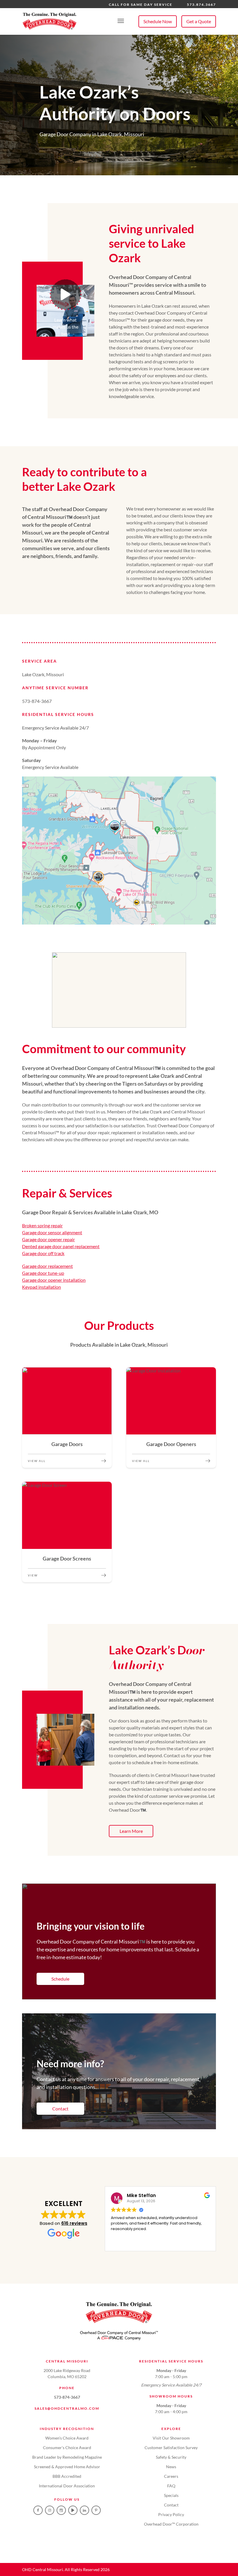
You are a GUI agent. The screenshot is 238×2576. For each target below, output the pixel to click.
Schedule (60, 1979)
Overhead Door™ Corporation (171, 2524)
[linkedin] (84, 2510)
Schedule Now (158, 21)
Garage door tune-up (43, 1273)
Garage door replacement (47, 1266)
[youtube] (73, 2510)
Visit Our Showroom (171, 2438)
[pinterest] (96, 2510)
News (171, 2467)
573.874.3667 (201, 4)
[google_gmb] (61, 2510)
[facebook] (38, 2510)
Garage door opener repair (48, 1239)
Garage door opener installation (54, 1280)
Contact (60, 2109)
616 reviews (74, 2223)
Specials (171, 2495)
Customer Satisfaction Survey (171, 2448)
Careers (171, 2476)
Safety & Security (171, 2457)
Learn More (131, 1831)
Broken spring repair (42, 1225)
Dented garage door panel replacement (61, 1246)
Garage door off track (43, 1253)
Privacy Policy (171, 2514)
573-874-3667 (67, 2397)
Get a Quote (199, 21)
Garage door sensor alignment (52, 1232)
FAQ (171, 2486)
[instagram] (50, 2510)
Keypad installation (42, 1287)
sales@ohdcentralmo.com (67, 2408)
